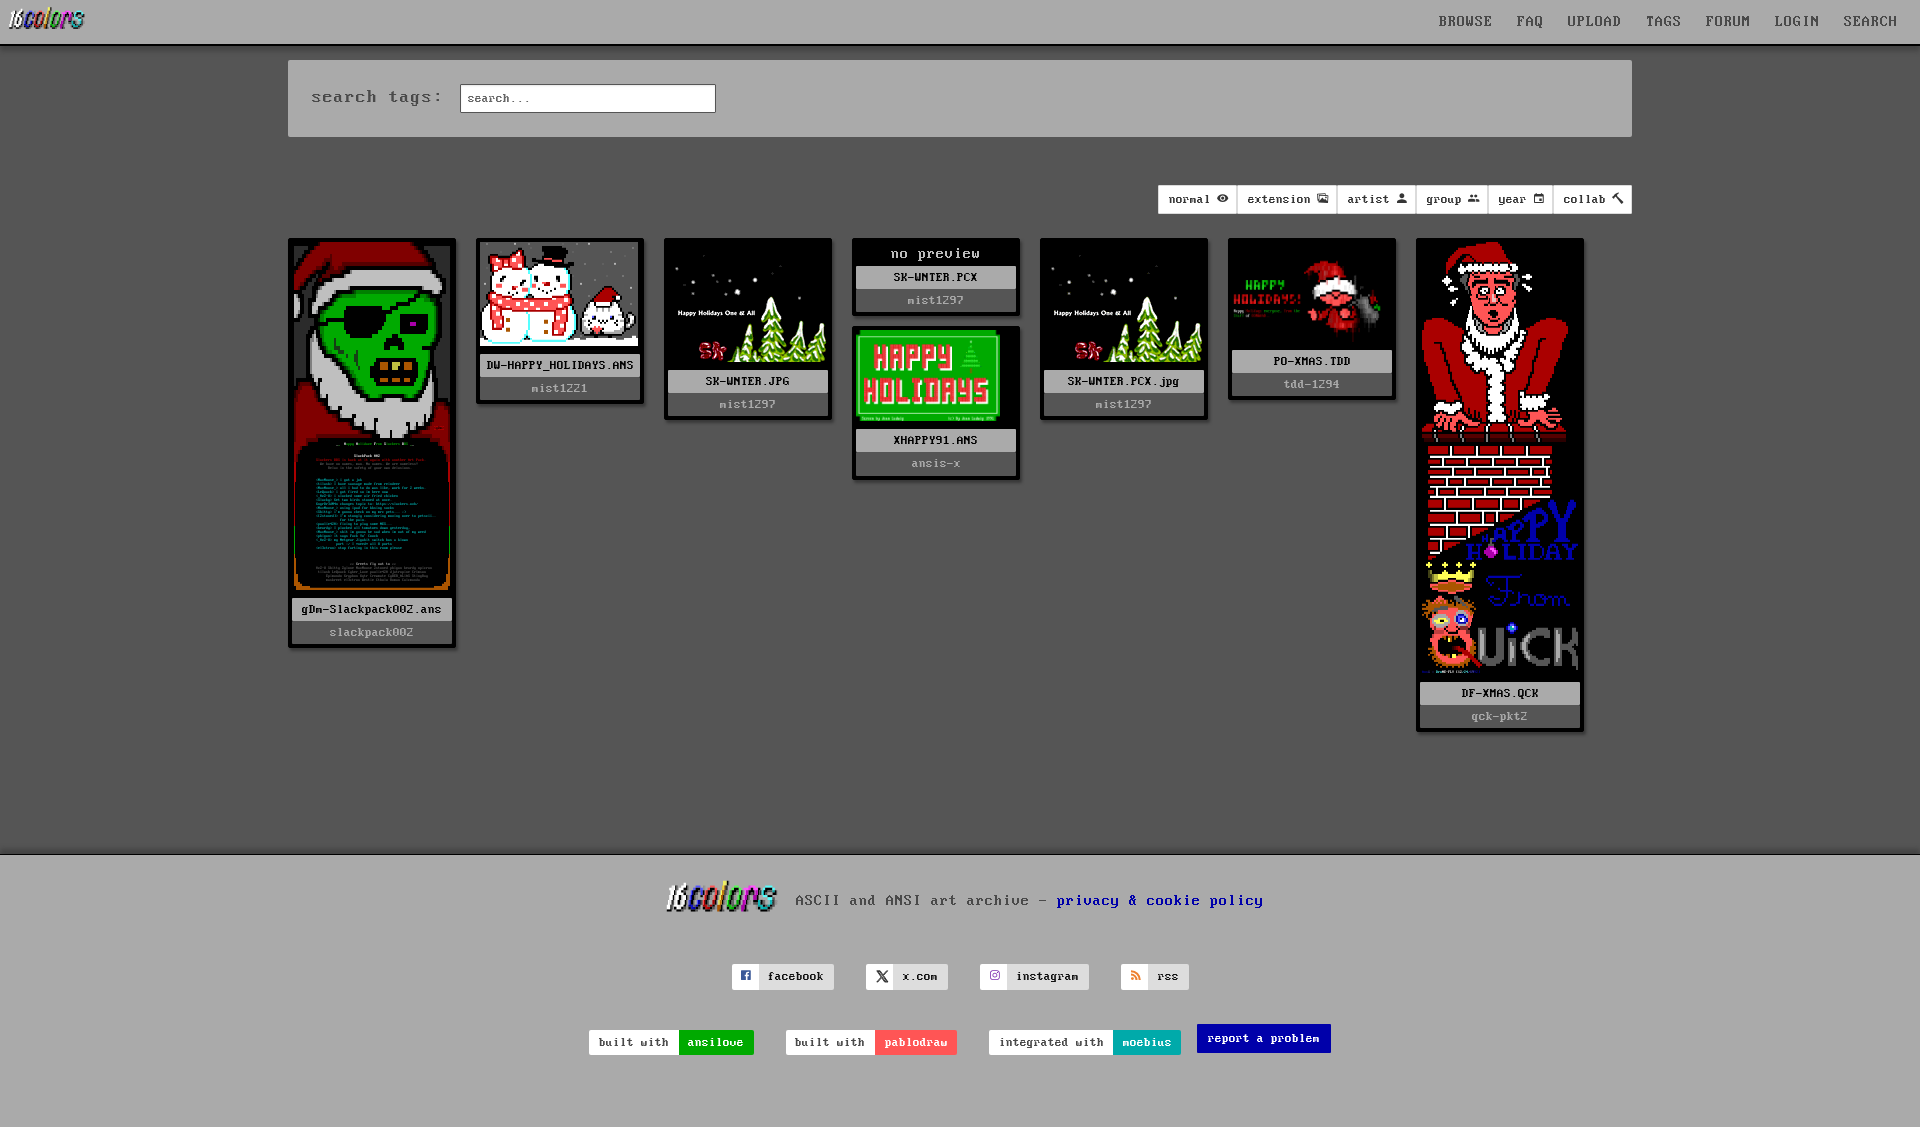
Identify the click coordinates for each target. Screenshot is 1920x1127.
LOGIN (1797, 22)
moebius (1147, 1042)
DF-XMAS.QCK (1500, 693)
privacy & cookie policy (1160, 901)
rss (1168, 976)
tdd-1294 (1312, 384)
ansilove (716, 1042)
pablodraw (916, 1042)
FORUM (1728, 22)
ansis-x (936, 463)
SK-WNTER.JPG (748, 381)
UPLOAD (1595, 22)
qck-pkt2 (1500, 716)
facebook (796, 976)
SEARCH (1871, 22)
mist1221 (560, 388)
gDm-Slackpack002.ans (372, 609)
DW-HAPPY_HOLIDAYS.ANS (560, 365)
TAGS (1664, 22)
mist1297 (748, 404)
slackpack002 (372, 632)
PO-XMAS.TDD (1312, 361)
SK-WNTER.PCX (936, 277)
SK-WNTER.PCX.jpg (1124, 381)
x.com (920, 976)
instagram (1047, 976)
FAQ (1530, 22)
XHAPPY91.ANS (936, 440)
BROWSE (1466, 22)
